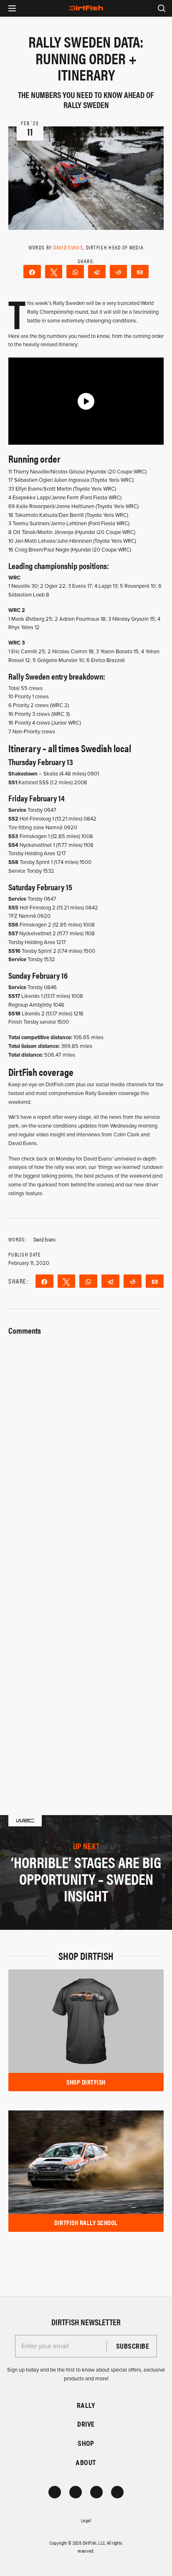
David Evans (68, 247)
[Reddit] (119, 272)
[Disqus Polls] (86, 1443)
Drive (86, 2424)
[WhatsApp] (75, 272)
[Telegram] (97, 272)
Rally (86, 2405)
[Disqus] (86, 1661)
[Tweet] (54, 272)
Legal (86, 2520)
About (86, 2462)
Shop (86, 2443)
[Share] (32, 272)
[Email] (140, 272)
